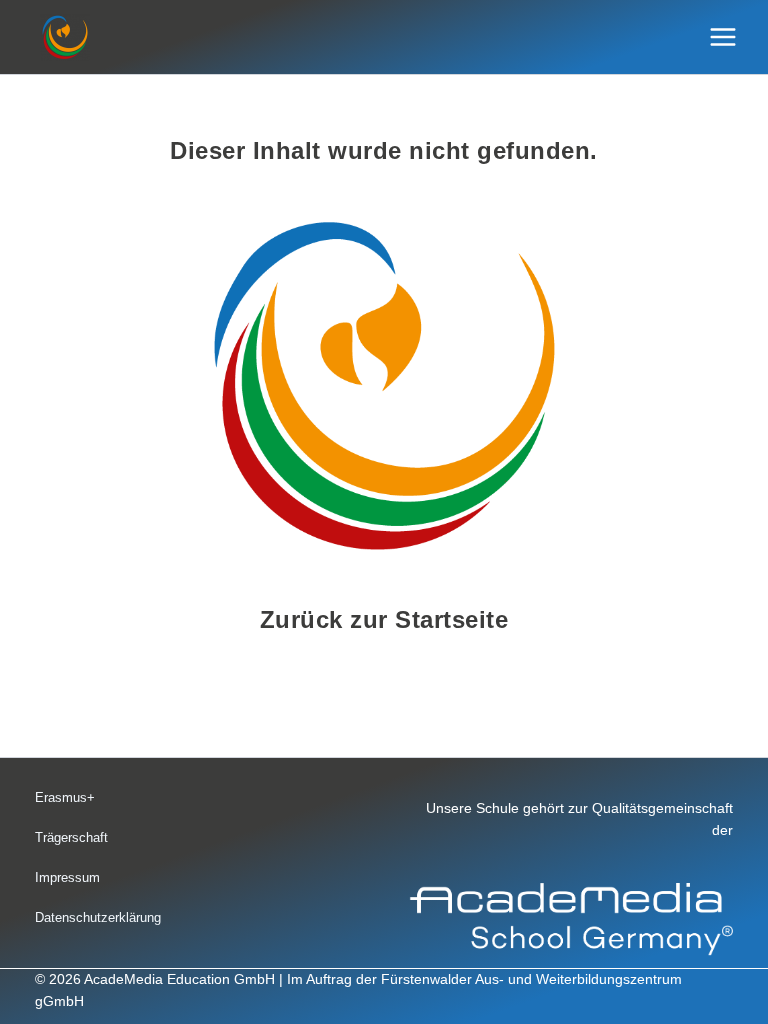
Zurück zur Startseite (384, 619)
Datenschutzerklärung (98, 917)
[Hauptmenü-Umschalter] (723, 37)
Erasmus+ (65, 797)
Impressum (67, 877)
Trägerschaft (71, 837)
